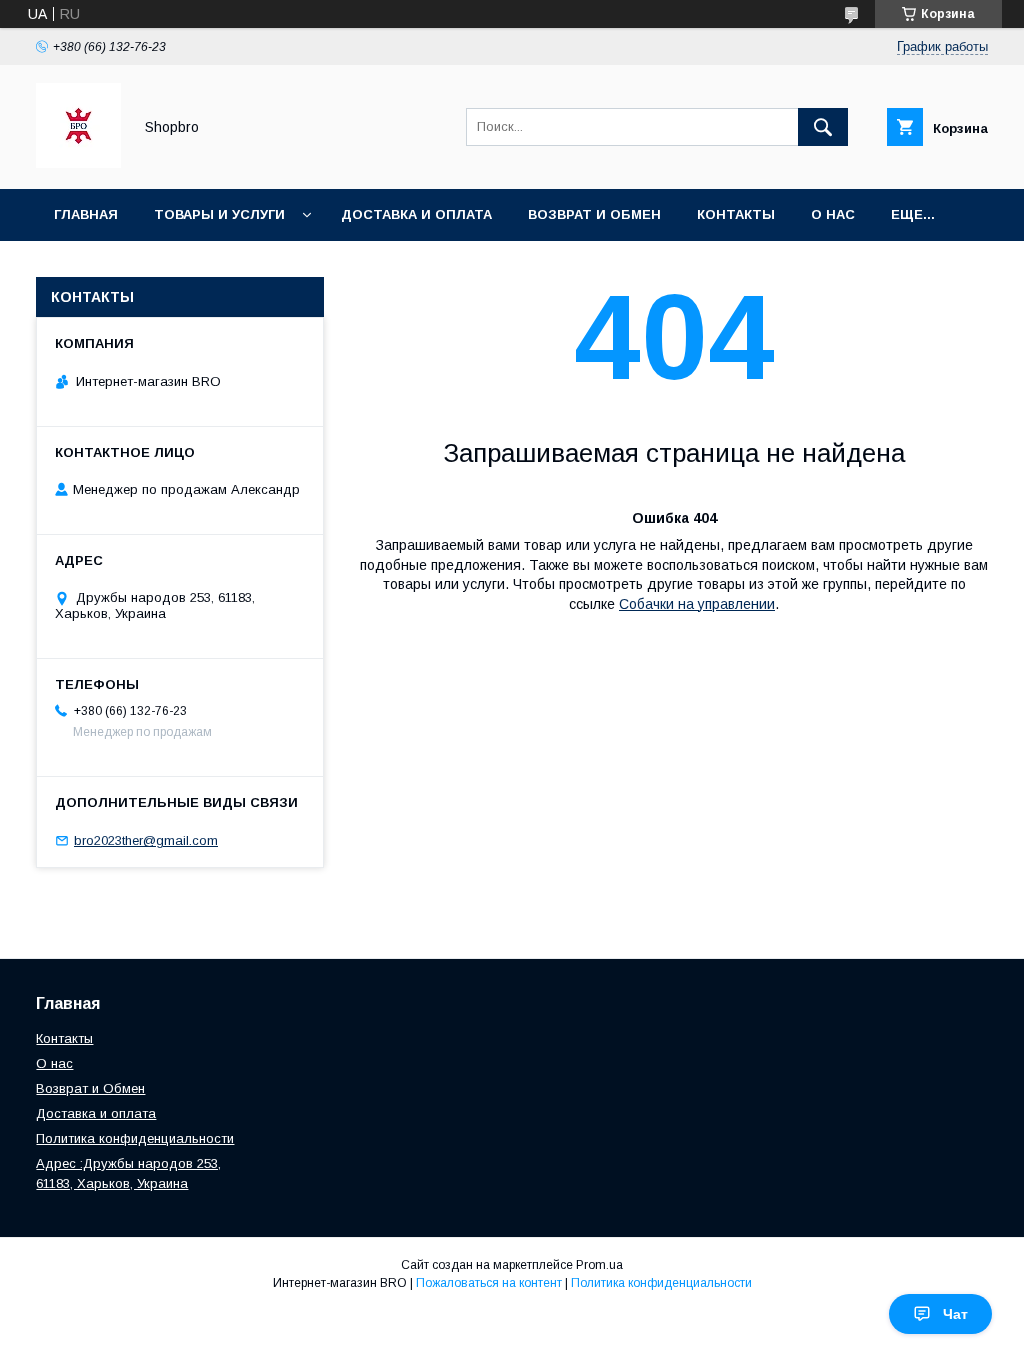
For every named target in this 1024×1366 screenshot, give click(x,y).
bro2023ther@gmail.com (146, 840)
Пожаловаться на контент (489, 1283)
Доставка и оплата (416, 214)
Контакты (736, 214)
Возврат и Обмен (594, 214)
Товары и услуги (219, 214)
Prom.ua (599, 1265)
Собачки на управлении (697, 604)
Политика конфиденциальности (135, 1138)
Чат (955, 1314)
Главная (86, 214)
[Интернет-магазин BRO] (78, 163)
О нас (833, 214)
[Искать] (823, 127)
